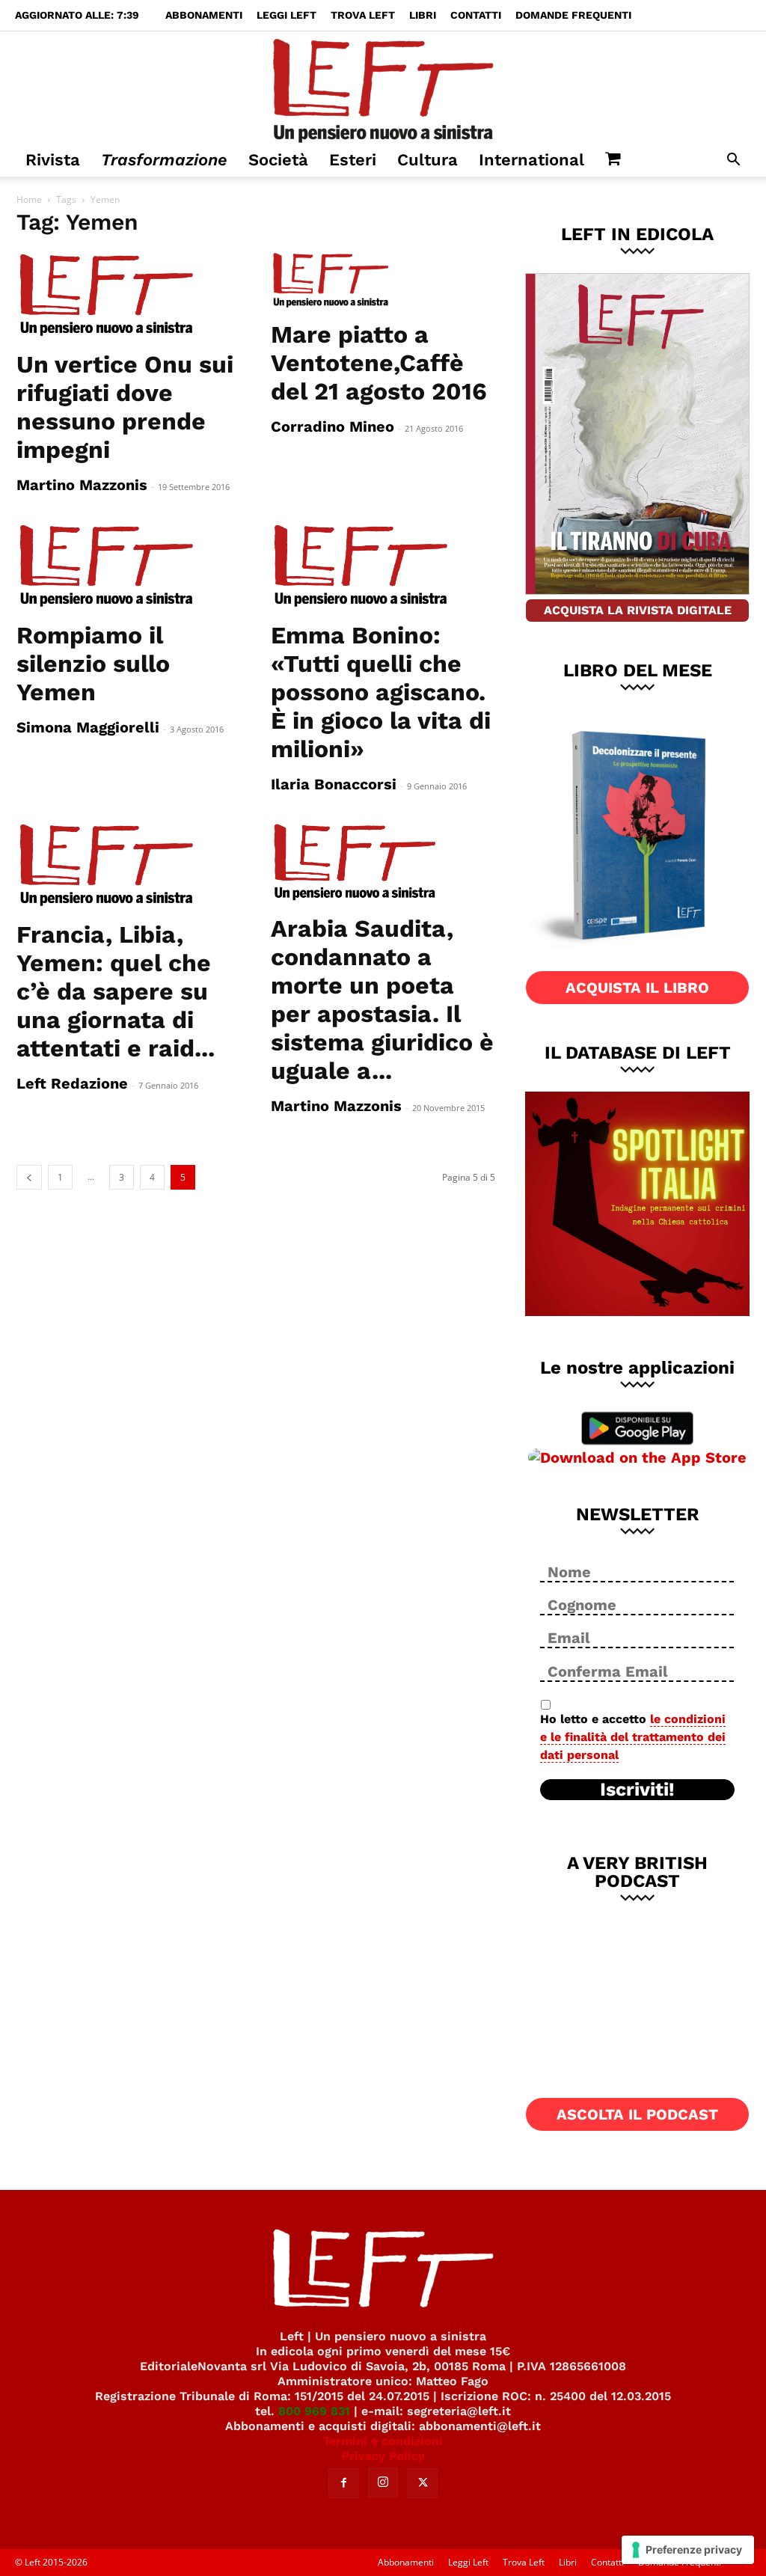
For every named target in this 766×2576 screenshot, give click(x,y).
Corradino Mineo (333, 426)
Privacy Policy (383, 2456)
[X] (423, 2483)
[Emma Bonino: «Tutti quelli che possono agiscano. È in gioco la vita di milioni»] (383, 566)
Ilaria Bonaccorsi (334, 784)
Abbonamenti (204, 15)
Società (278, 160)
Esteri (353, 160)
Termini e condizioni (383, 2441)
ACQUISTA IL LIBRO (637, 988)
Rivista (53, 160)
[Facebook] (343, 2483)
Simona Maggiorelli (88, 727)
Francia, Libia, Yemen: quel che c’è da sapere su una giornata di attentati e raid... (116, 991)
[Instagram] (383, 2482)
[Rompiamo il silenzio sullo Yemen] (129, 566)
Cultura (428, 160)
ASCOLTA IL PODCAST (637, 2114)
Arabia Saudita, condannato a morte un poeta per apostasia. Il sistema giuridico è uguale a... (382, 1000)
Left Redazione (72, 1083)
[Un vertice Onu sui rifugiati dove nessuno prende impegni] (129, 296)
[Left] (383, 88)
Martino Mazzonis (82, 485)
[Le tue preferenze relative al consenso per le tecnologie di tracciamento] (688, 2550)
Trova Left (363, 15)
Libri (423, 15)
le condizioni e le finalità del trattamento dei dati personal (633, 1737)
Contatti (476, 15)
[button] (733, 161)
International (531, 160)
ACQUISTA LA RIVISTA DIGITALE (638, 610)
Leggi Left (287, 15)
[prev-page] (29, 1177)
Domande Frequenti (573, 15)
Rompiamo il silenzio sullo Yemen (93, 664)
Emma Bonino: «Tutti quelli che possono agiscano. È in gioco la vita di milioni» (381, 692)
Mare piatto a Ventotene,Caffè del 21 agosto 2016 (379, 363)
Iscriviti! (637, 1790)
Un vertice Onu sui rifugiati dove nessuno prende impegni (125, 407)
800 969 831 (314, 2411)
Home (29, 199)
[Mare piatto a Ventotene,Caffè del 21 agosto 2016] (383, 281)
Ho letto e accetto (633, 1737)
